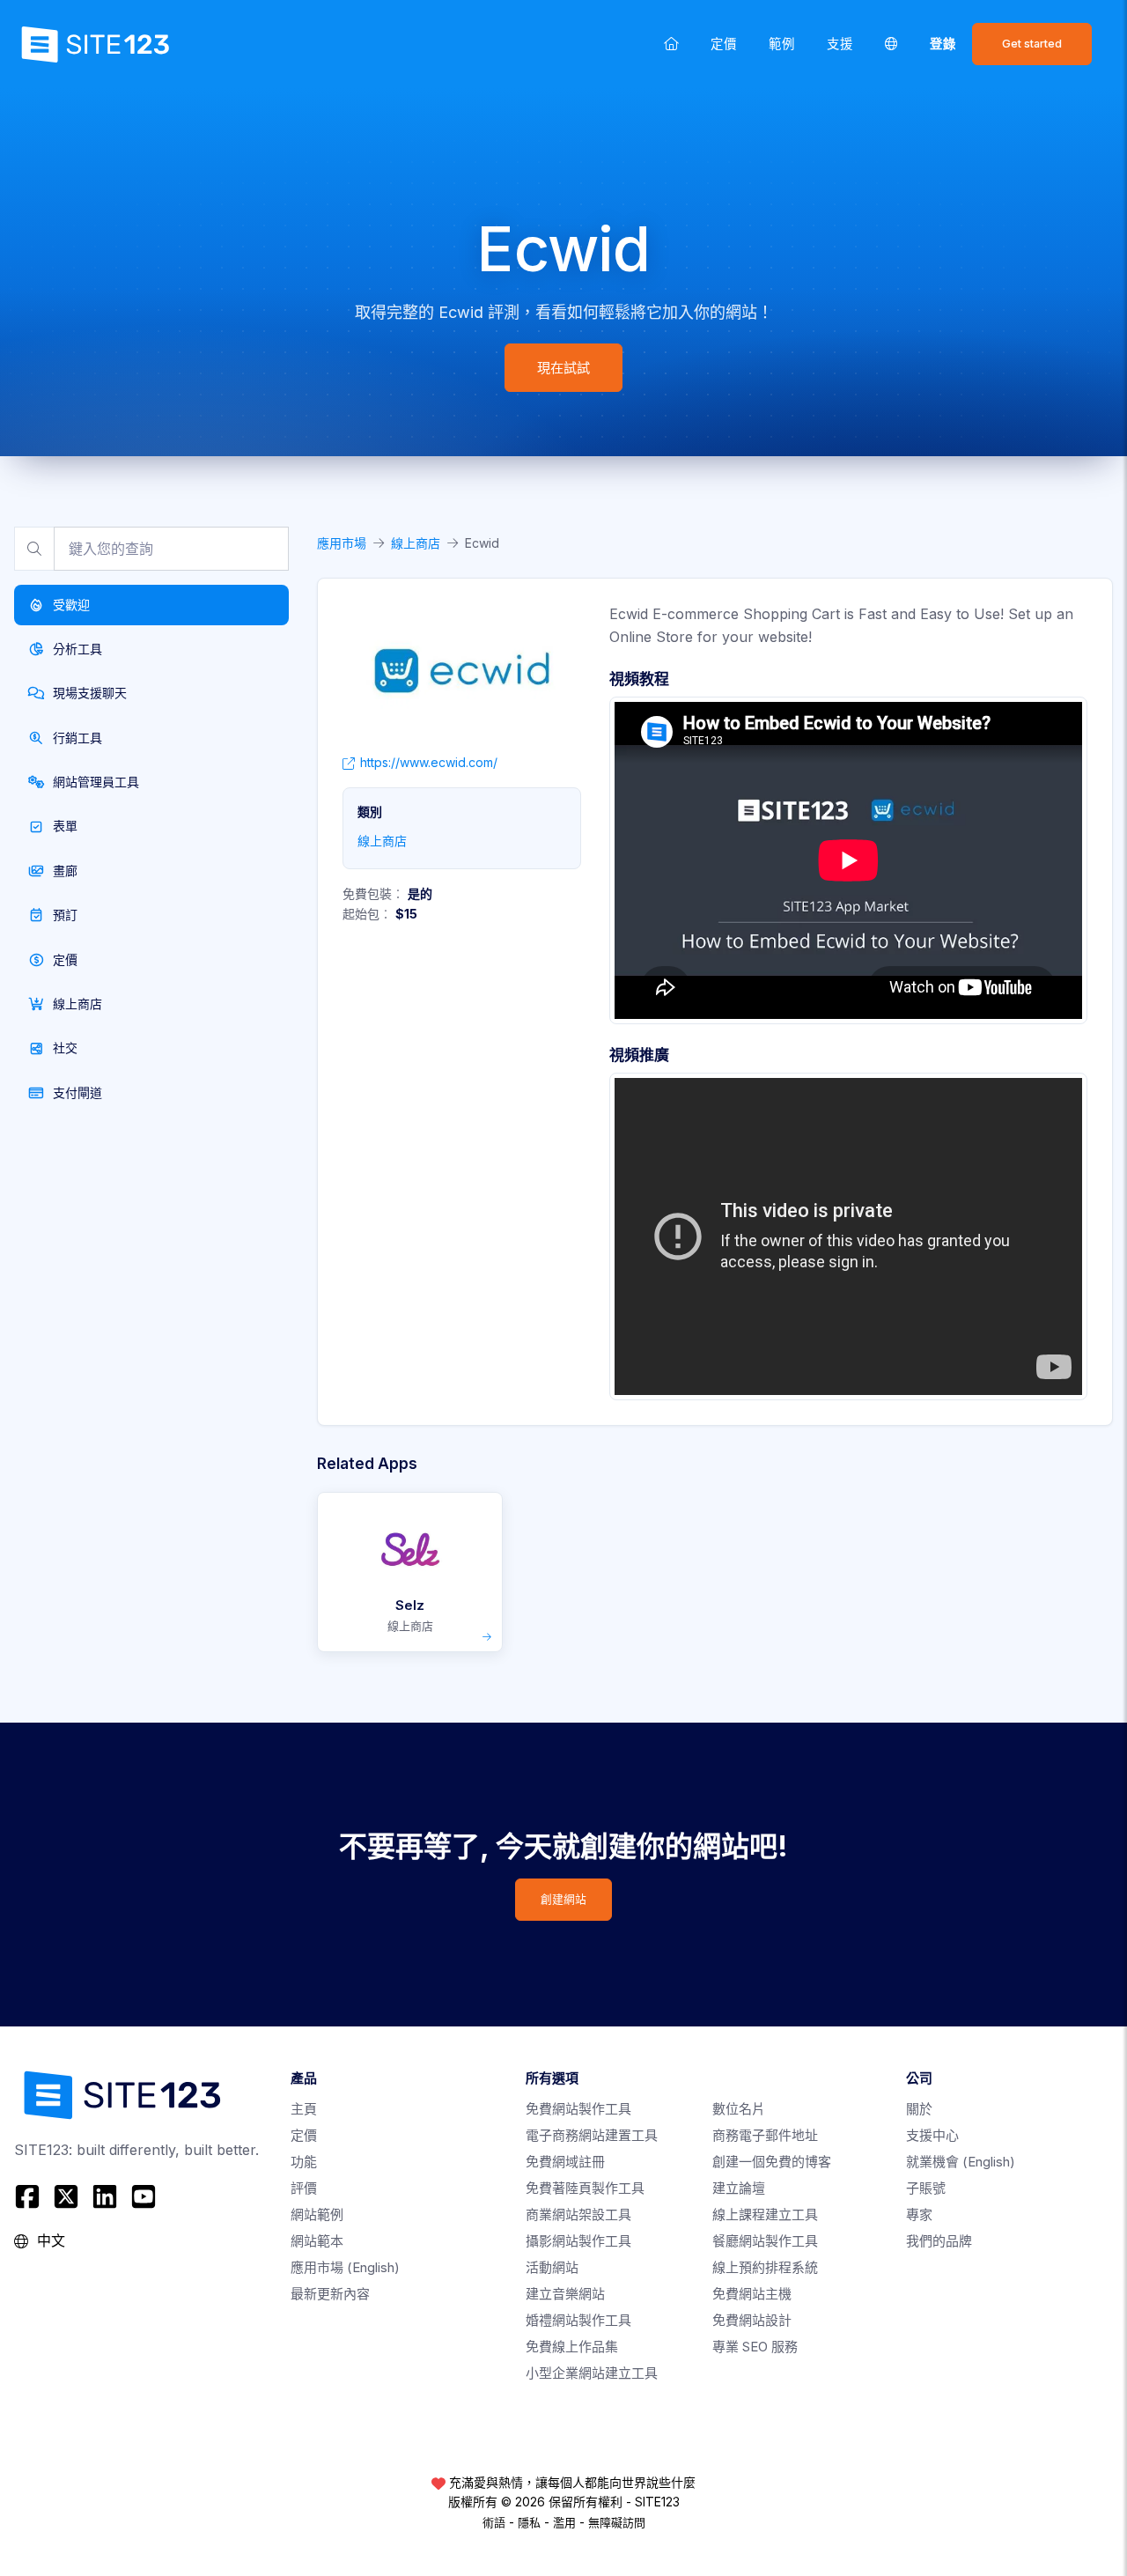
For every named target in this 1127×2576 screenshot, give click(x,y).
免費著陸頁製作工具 (585, 2188)
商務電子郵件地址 (765, 2135)
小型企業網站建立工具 (592, 2373)
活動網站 (552, 2267)
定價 (724, 44)
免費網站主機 (752, 2294)
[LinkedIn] (105, 2196)
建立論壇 (739, 2188)
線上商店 (416, 543)
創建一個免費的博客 (772, 2162)
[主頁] (671, 44)
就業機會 (961, 2162)
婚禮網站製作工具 (578, 2320)
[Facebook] (29, 2196)
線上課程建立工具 (765, 2214)
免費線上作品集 (572, 2347)
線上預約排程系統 (765, 2267)
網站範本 (317, 2241)
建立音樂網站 (565, 2294)
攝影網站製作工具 (578, 2241)
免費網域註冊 (565, 2162)
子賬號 (926, 2188)
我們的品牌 (939, 2241)
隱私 (529, 2522)
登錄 (943, 44)
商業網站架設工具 (578, 2214)
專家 (919, 2214)
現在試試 (563, 368)
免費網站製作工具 (578, 2109)
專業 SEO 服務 (755, 2347)
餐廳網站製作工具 (765, 2241)
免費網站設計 (752, 2320)
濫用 (564, 2522)
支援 (840, 44)
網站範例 (317, 2214)
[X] (66, 2196)
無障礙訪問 (617, 2522)
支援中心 (932, 2135)
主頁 (304, 2109)
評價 (304, 2188)
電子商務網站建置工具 (592, 2135)
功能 (304, 2162)
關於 (919, 2109)
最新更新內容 (330, 2294)
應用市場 (342, 543)
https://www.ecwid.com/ (429, 762)
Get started (1032, 44)
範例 (782, 44)
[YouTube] (144, 2196)
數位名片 (739, 2109)
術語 (494, 2522)
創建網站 (563, 1899)
